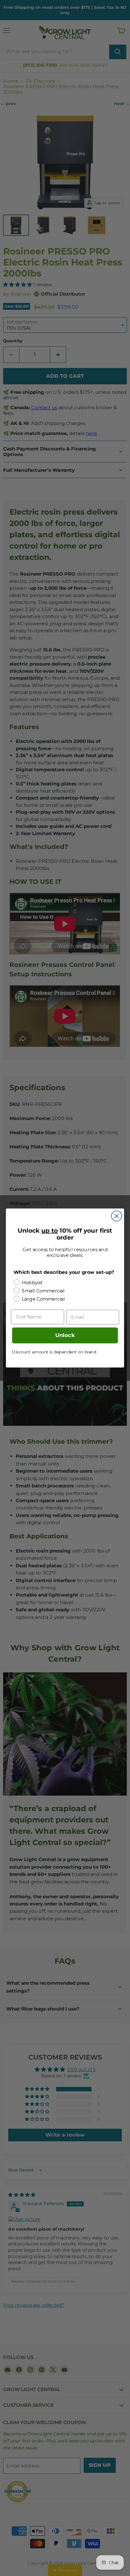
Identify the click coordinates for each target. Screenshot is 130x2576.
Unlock (65, 1335)
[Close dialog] (117, 1216)
